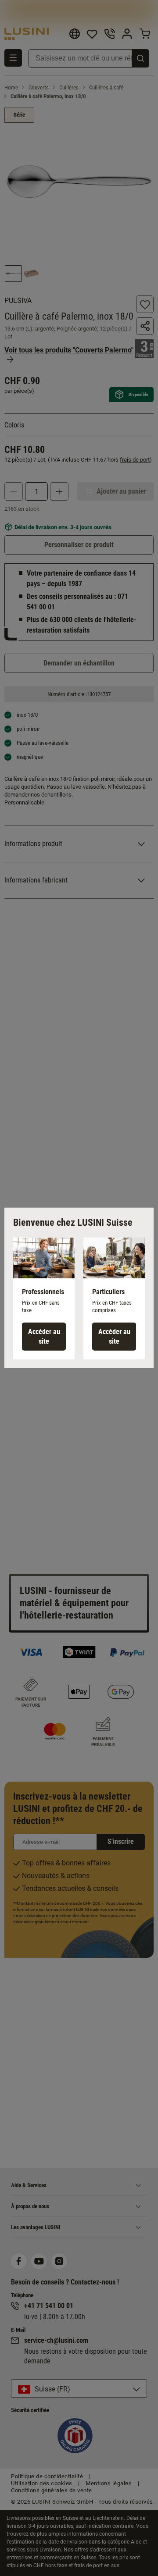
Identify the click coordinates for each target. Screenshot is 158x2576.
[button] (44, 1299)
